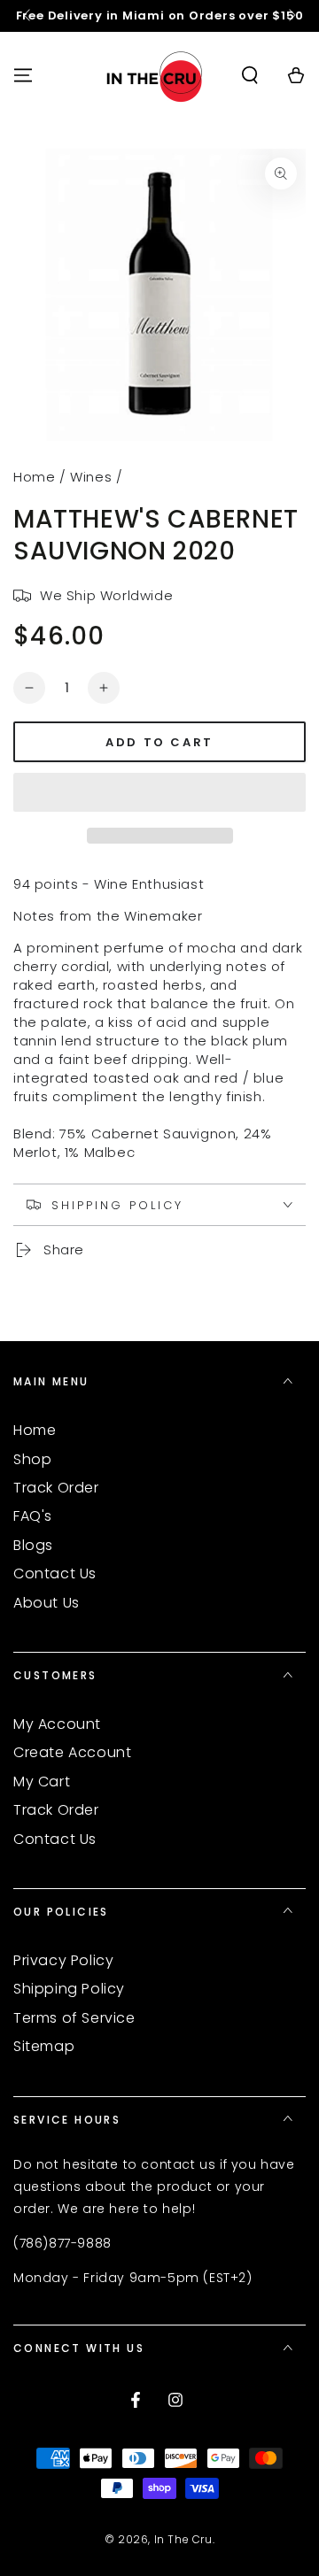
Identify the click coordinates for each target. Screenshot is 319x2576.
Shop (32, 1459)
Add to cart (159, 742)
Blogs (33, 1545)
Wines (91, 477)
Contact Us (55, 1573)
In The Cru (183, 2539)
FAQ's (33, 1516)
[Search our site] (250, 75)
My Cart (42, 1782)
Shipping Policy (69, 1989)
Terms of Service (74, 2018)
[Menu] (23, 75)
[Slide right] (291, 16)
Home (34, 477)
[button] (159, 793)
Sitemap (44, 2046)
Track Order (56, 1488)
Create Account (72, 1752)
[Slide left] (28, 16)
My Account (57, 1724)
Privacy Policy (63, 1960)
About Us (47, 1603)
